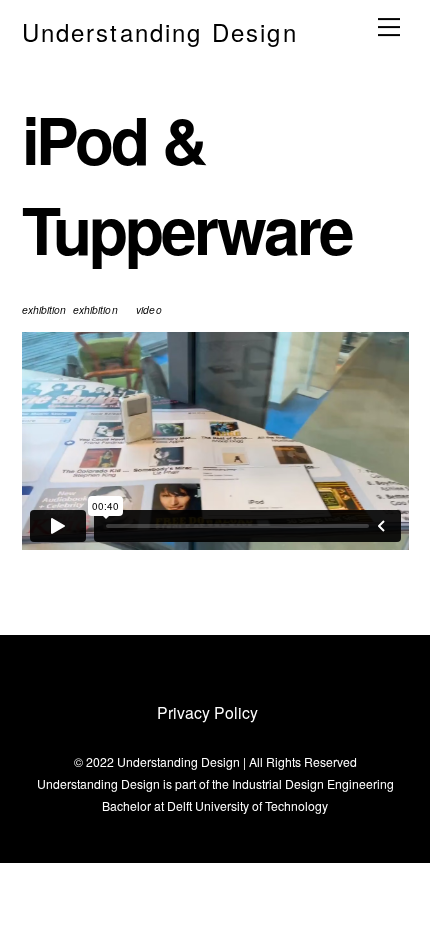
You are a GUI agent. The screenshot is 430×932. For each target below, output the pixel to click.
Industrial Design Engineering (313, 783)
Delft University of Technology (247, 805)
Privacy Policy (207, 712)
